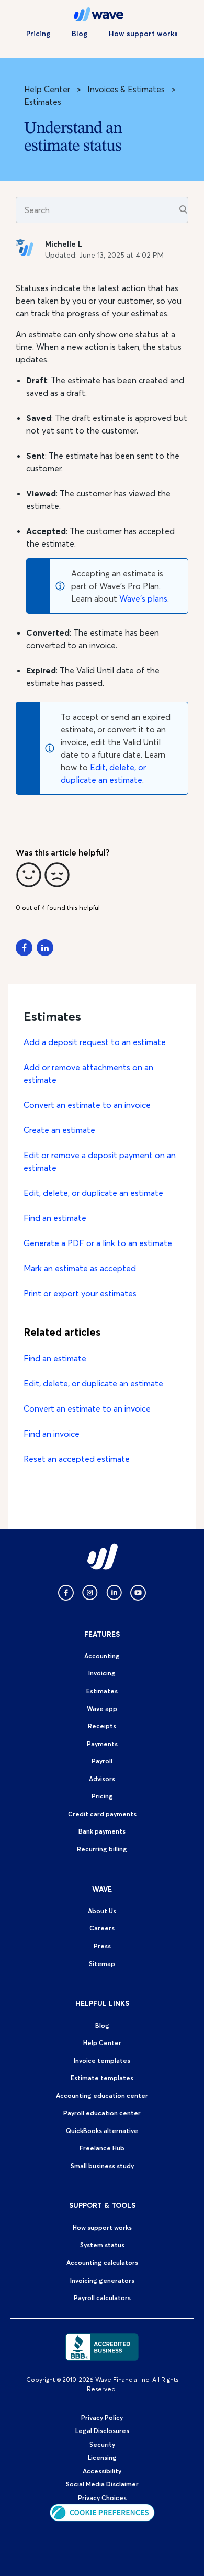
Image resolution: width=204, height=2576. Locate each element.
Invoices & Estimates (126, 89)
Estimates (43, 102)
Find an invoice (52, 1434)
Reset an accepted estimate (77, 1459)
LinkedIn (45, 948)
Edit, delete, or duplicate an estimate (93, 1193)
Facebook (24, 948)
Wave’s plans (143, 598)
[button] (29, 875)
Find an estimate (55, 1218)
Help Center (47, 89)
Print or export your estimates (80, 1293)
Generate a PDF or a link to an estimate (98, 1243)
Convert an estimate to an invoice (87, 1105)
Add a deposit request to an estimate (95, 1042)
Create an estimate (59, 1130)
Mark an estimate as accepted (80, 1268)
